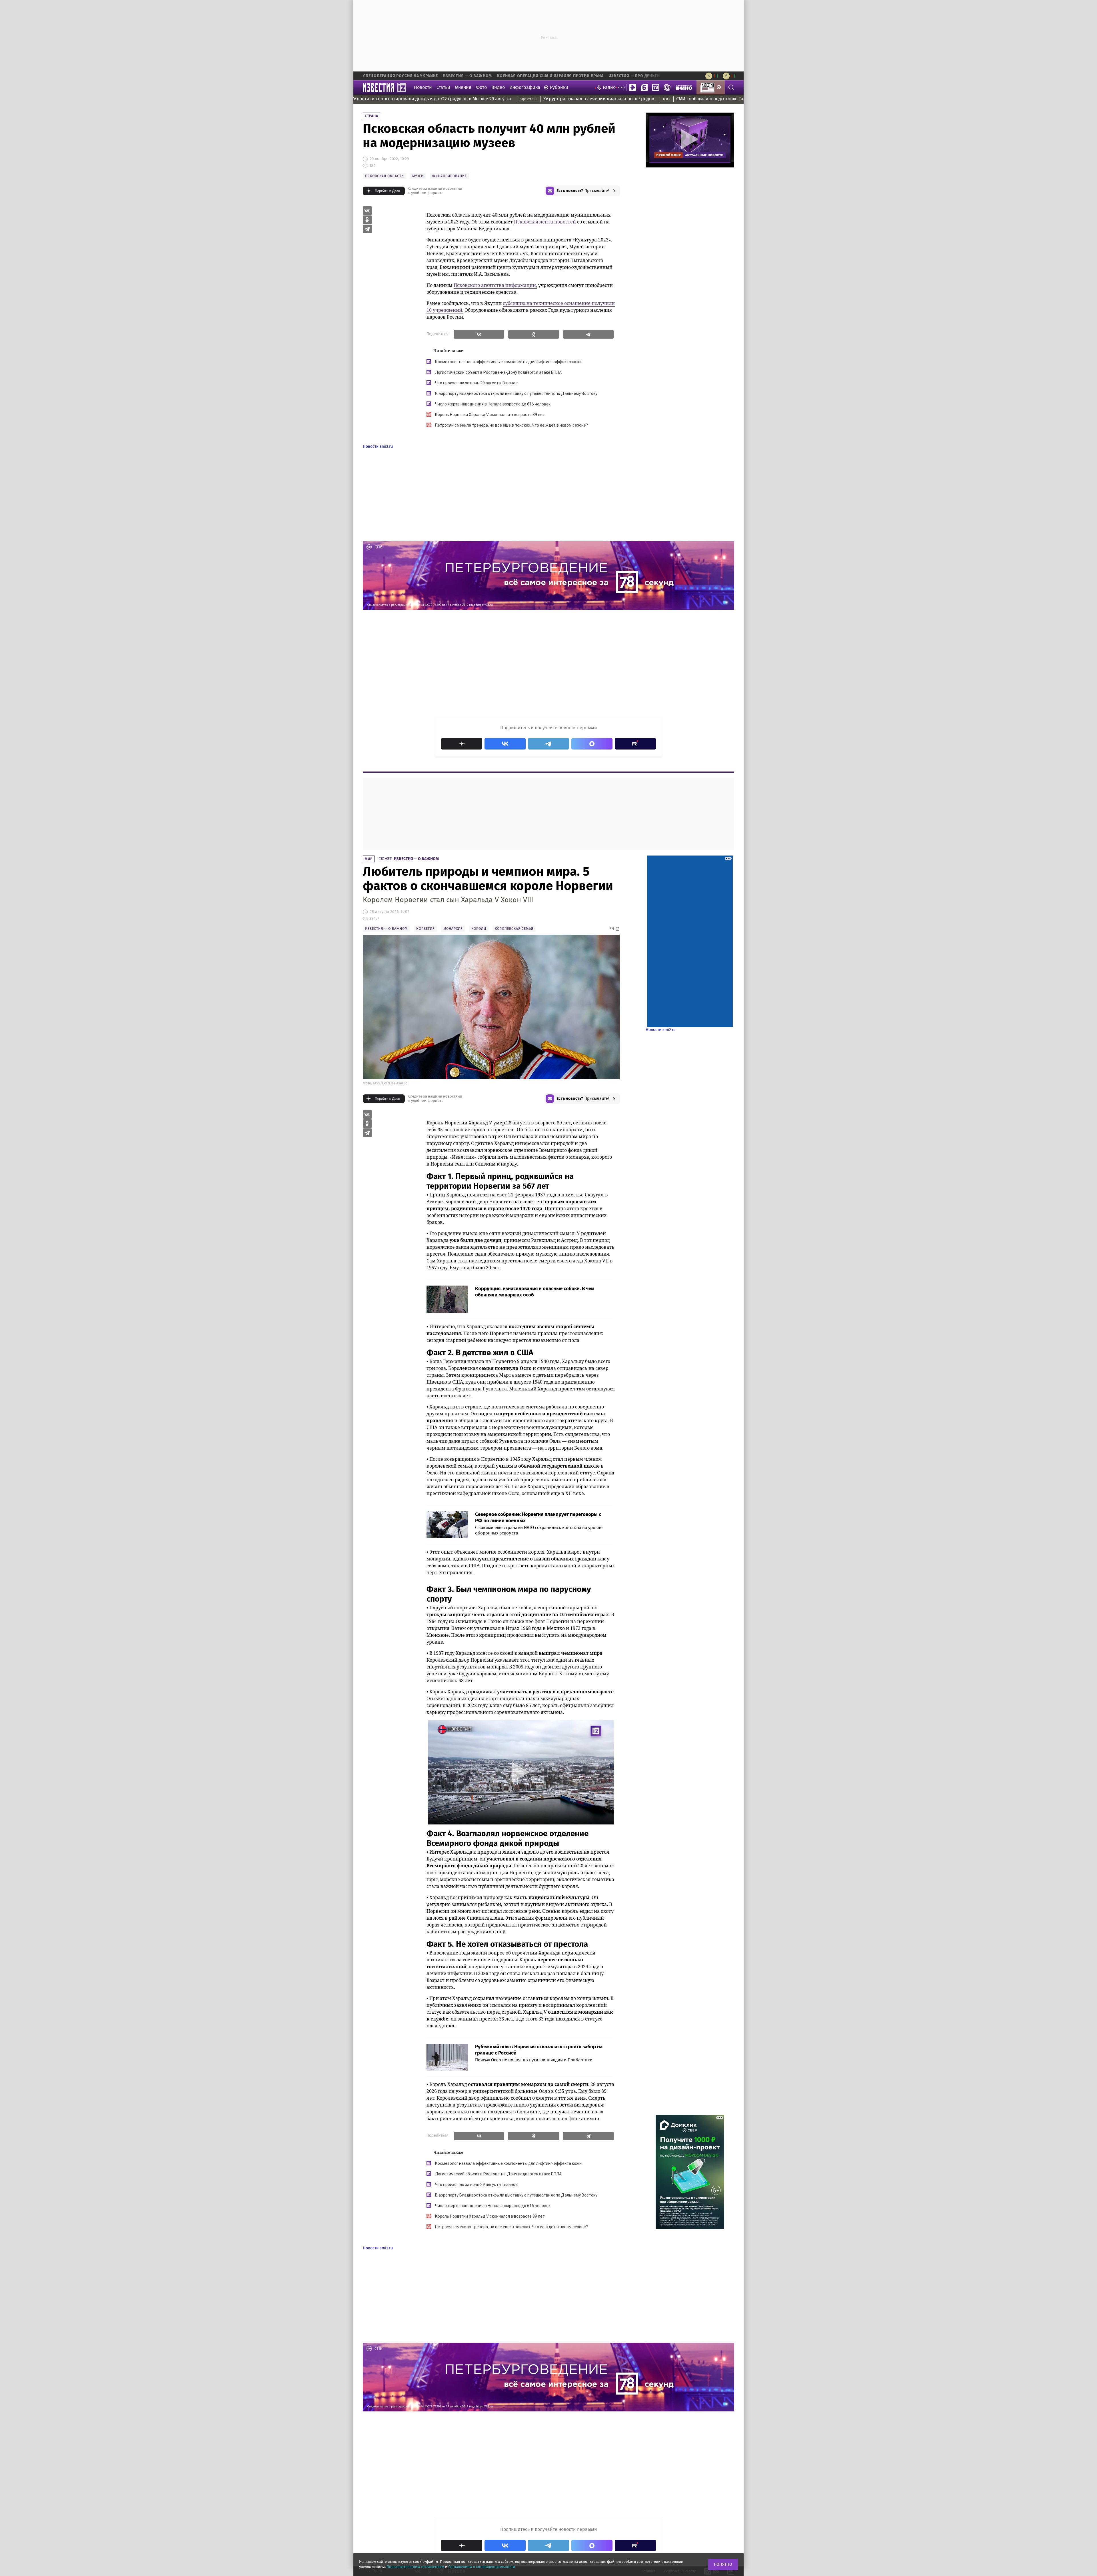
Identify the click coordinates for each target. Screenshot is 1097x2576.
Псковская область (384, 176)
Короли (479, 929)
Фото (481, 87)
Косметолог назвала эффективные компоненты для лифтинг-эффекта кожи (508, 362)
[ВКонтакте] (479, 334)
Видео (498, 87)
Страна (372, 116)
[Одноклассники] (534, 334)
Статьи (443, 87)
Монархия (453, 929)
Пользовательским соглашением (415, 2567)
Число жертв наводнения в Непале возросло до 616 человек (493, 404)
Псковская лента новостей (545, 222)
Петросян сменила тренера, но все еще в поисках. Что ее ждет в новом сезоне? (512, 425)
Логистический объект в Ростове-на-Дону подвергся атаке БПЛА (498, 372)
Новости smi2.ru (378, 447)
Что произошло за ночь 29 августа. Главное (476, 383)
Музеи (418, 176)
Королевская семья (514, 929)
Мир (369, 859)
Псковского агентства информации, (495, 285)
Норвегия (426, 929)
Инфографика (525, 87)
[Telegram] (588, 334)
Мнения (463, 87)
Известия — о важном (416, 859)
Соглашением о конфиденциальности (482, 2567)
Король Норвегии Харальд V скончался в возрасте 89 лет (490, 415)
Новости (423, 87)
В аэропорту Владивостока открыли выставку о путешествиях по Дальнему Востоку (516, 393)
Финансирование (450, 176)
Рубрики (559, 87)
